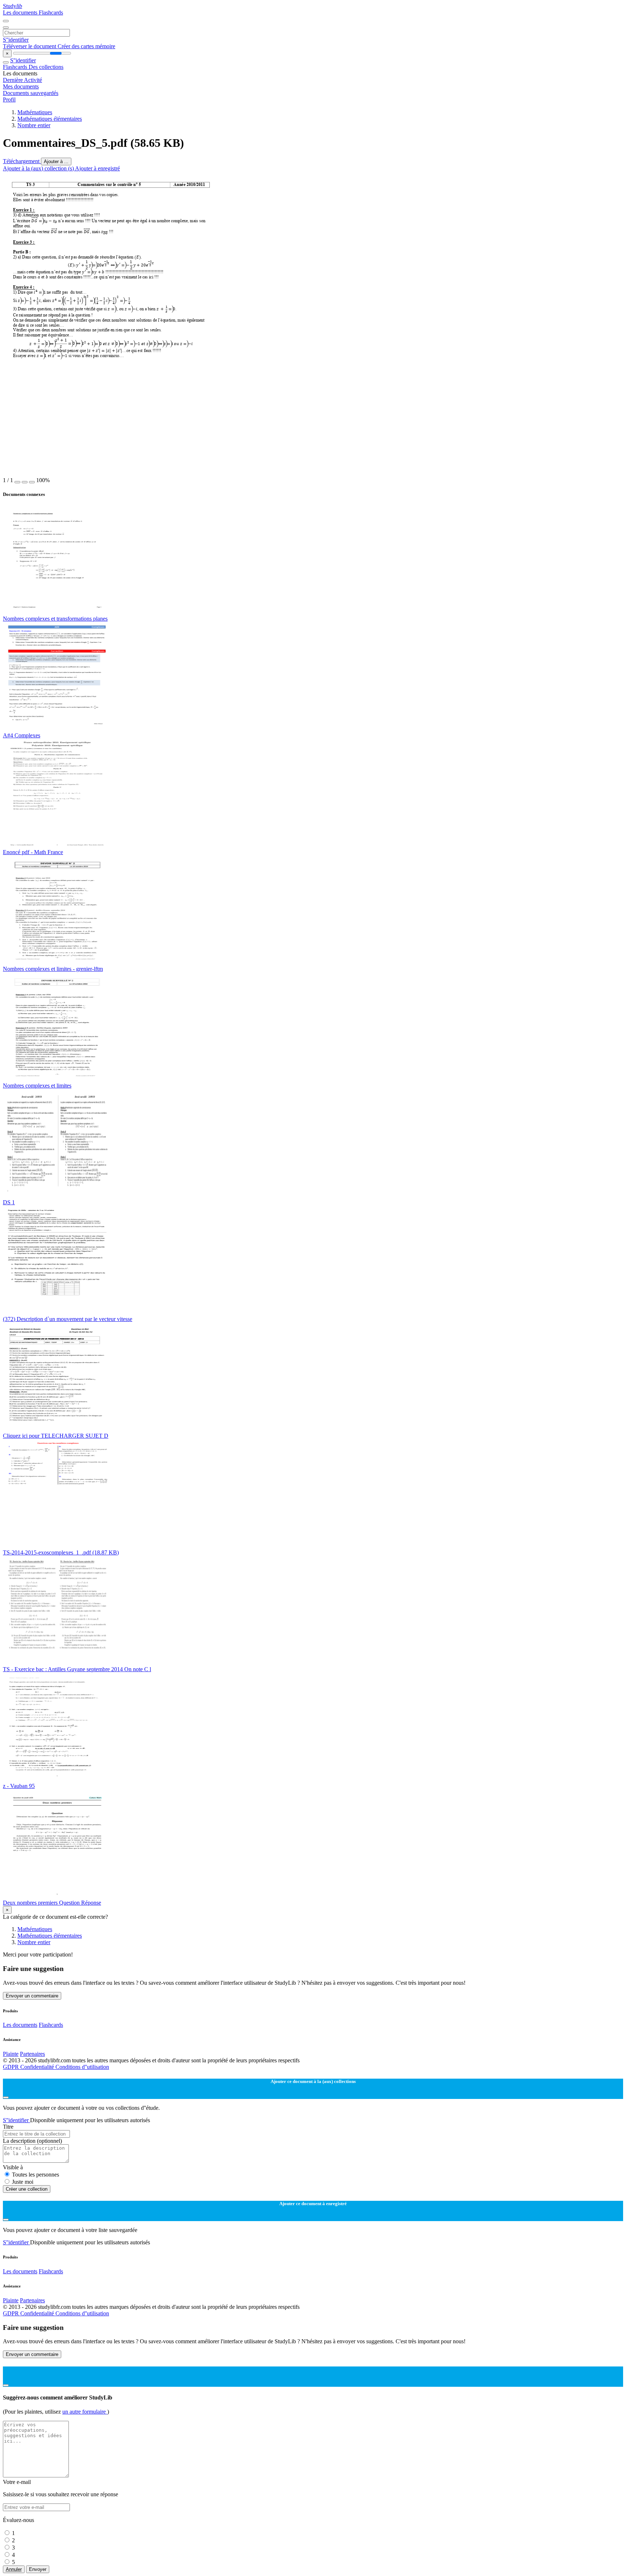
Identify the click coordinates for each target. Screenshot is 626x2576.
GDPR (12, 2067)
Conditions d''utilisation (82, 2067)
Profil (9, 100)
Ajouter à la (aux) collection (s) (39, 168)
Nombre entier (34, 125)
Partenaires (32, 2054)
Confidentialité (38, 2067)
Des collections (46, 67)
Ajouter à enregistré (97, 168)
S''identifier (16, 40)
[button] (17, 482)
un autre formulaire (85, 2412)
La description (32, 2141)
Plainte (11, 2054)
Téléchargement (22, 161)
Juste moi (23, 2182)
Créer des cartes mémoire (86, 46)
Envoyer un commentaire (32, 1996)
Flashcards (51, 13)
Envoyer (38, 2569)
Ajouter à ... (56, 161)
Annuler (14, 2569)
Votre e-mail (17, 2482)
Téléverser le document (30, 46)
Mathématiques (35, 112)
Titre (8, 2127)
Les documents (21, 13)
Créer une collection (27, 2189)
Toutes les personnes (36, 2175)
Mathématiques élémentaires (50, 119)
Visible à (13, 2167)
